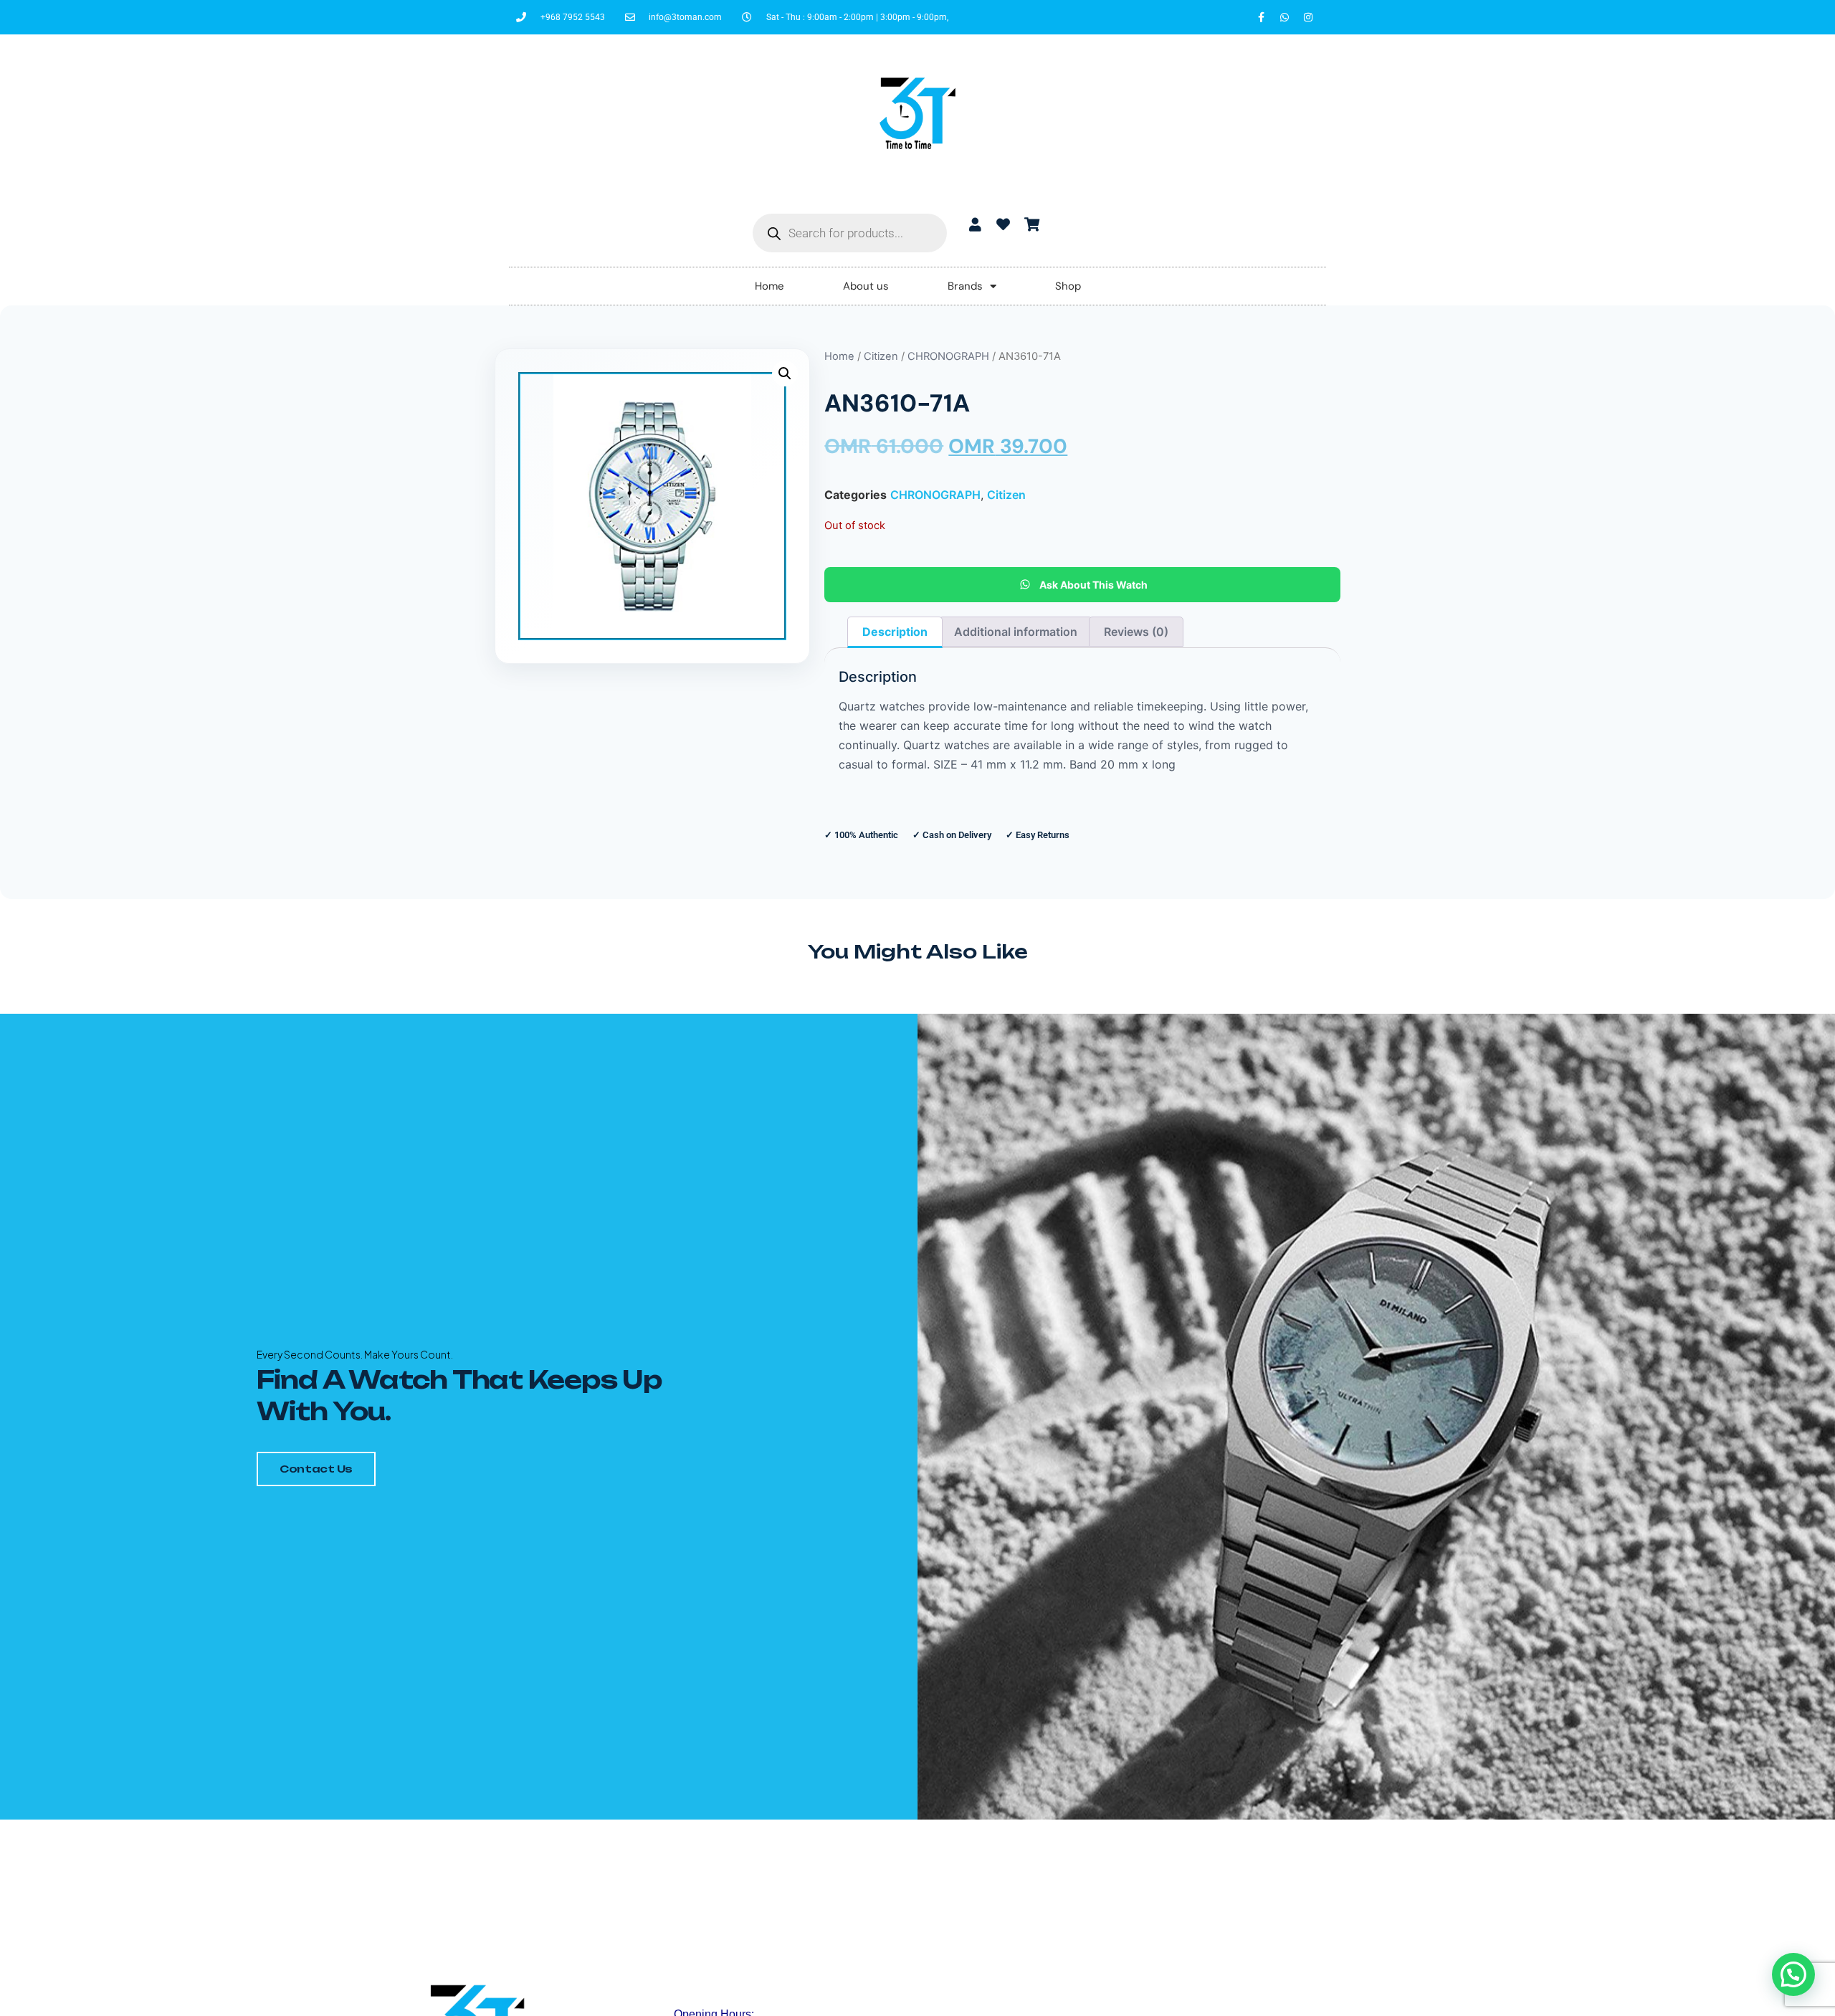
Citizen (881, 356)
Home (769, 286)
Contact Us (316, 1469)
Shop (1068, 286)
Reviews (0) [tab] (1136, 632)
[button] (785, 374)
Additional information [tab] (1016, 632)
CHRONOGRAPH (948, 356)
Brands (965, 286)
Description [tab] (895, 632)
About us (866, 286)
